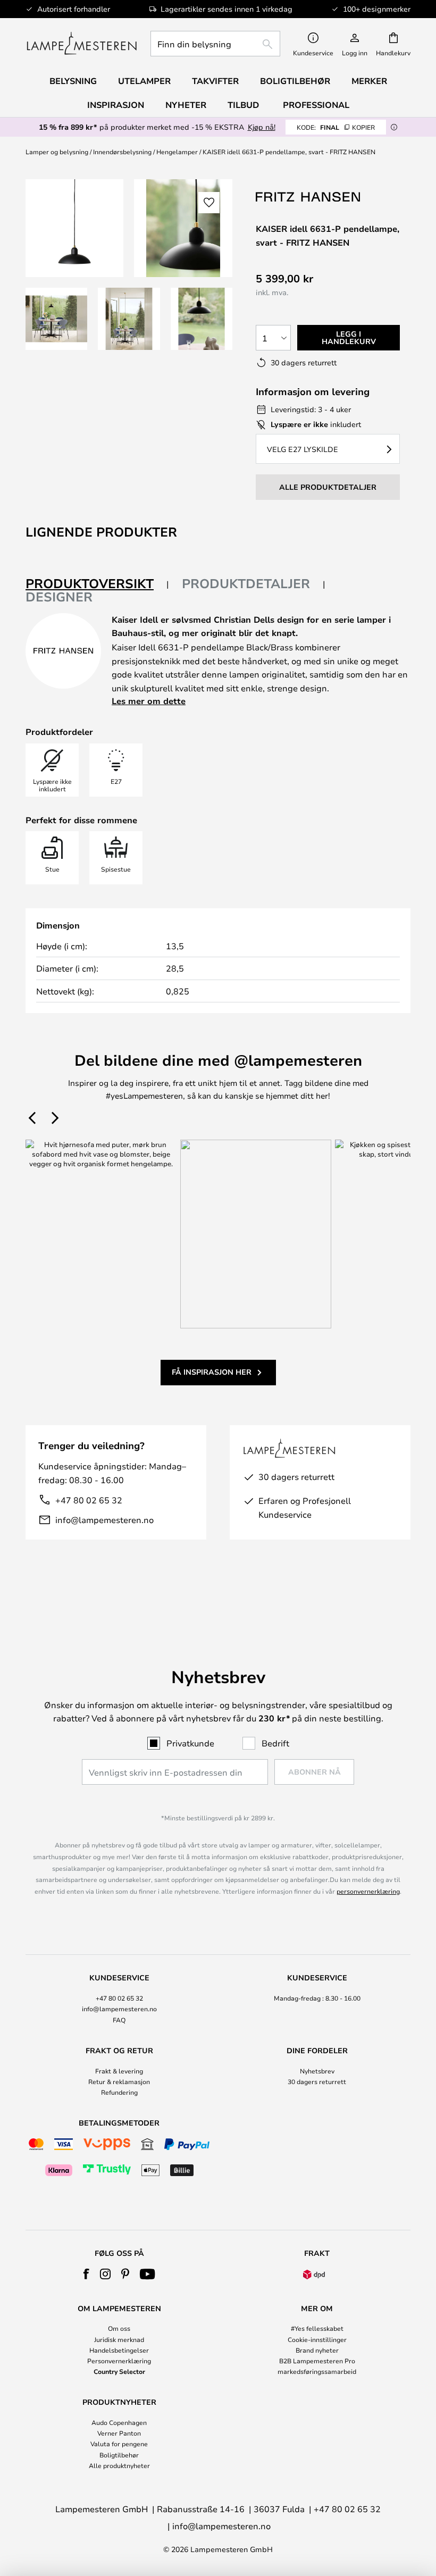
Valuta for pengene (119, 2444)
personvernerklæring (368, 1891)
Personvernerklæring (119, 2361)
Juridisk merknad (119, 2339)
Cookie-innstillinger (317, 2339)
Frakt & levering (119, 2071)
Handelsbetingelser (119, 2350)
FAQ (119, 2020)
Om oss (119, 2328)
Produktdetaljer (246, 583)
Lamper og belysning (57, 152)
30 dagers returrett (317, 2081)
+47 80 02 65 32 (89, 1500)
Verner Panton (119, 2433)
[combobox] (215, 44)
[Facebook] (86, 2274)
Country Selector (119, 2371)
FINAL (336, 127)
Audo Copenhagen (119, 2422)
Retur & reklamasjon (119, 2081)
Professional (316, 105)
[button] (56, 319)
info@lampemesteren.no (104, 1520)
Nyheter (186, 105)
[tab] (97, 584)
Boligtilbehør (119, 2455)
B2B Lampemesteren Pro (317, 2361)
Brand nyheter (317, 2350)
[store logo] (82, 44)
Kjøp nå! (262, 127)
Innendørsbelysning (122, 152)
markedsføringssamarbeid (317, 2371)
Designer (59, 597)
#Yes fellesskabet (317, 2328)
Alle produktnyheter (119, 2465)
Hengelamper (177, 152)
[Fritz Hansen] (309, 196)
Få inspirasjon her (212, 1372)
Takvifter (215, 81)
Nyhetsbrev (317, 2071)
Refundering (119, 2092)
